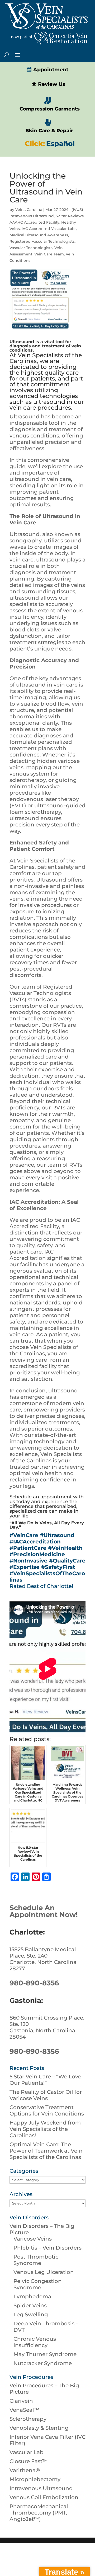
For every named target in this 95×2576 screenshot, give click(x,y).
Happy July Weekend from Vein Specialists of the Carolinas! (45, 2129)
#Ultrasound (57, 1535)
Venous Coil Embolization (44, 2497)
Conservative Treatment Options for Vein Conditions (47, 2110)
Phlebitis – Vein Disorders (47, 2248)
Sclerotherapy (28, 2419)
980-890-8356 (34, 1983)
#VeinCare (24, 1535)
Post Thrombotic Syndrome (36, 2260)
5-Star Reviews (70, 216)
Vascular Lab (27, 2452)
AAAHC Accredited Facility (34, 222)
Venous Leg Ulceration (44, 2272)
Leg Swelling (31, 2314)
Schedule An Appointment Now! (44, 1911)
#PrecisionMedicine (37, 1554)
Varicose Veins (33, 2239)
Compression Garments (50, 109)
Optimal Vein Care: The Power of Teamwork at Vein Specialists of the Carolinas (46, 2151)
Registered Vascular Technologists (42, 241)
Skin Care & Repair (49, 131)
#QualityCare (67, 1561)
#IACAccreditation (35, 1542)
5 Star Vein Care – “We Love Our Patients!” (45, 2080)
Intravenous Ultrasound (41, 2488)
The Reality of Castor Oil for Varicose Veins (46, 2095)
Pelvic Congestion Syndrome (38, 2284)
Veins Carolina (29, 210)
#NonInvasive (28, 1561)
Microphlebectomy (35, 2479)
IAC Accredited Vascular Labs (49, 229)
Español (60, 144)
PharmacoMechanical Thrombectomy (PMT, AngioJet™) (39, 2513)
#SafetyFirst (58, 1567)
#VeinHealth (65, 1548)
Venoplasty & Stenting (39, 2428)
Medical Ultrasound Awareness (39, 235)
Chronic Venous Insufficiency (35, 2342)
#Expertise (25, 1567)
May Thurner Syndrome (45, 2354)
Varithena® (25, 2470)
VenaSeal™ (25, 2410)
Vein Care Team (49, 254)
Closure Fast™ (29, 2461)
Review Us (51, 84)
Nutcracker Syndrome (43, 2363)
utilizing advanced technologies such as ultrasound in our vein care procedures (47, 399)
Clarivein (21, 2401)
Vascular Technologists (31, 248)
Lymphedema (32, 2296)
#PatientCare (28, 1548)
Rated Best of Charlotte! (41, 1586)
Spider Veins (30, 2305)
